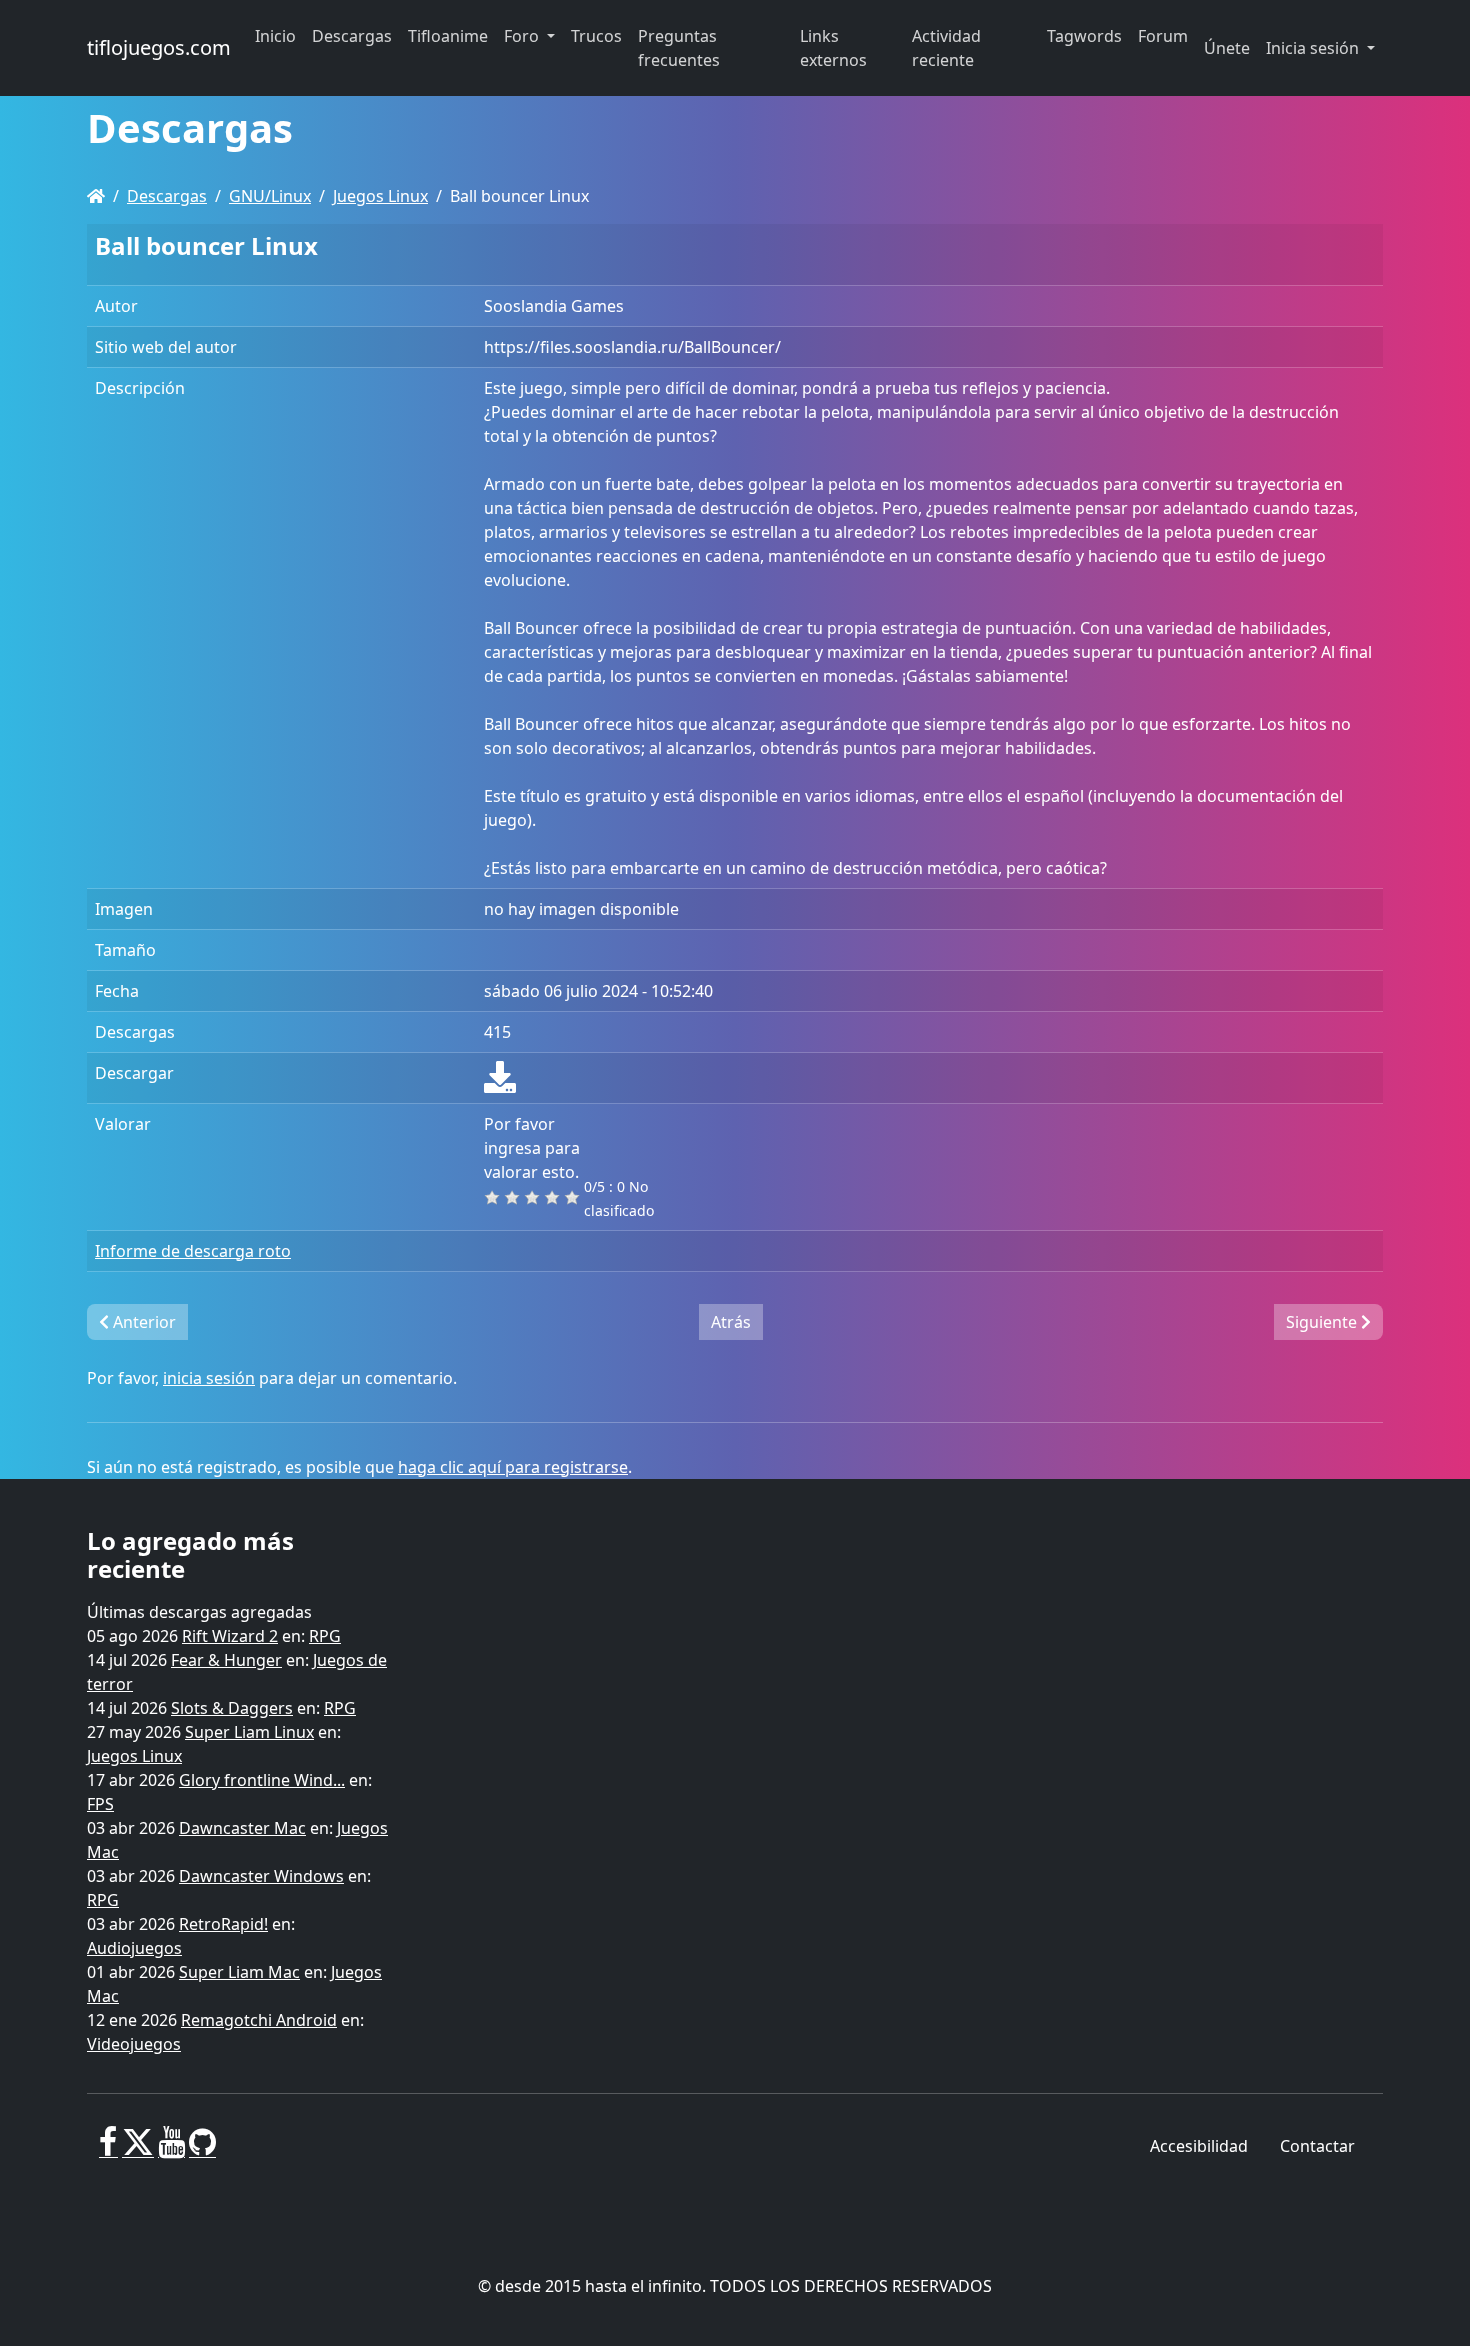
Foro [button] (523, 36)
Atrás (731, 1322)
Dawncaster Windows (261, 1876)
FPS (100, 1804)
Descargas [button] (352, 36)
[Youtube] (171, 2150)
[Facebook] (108, 2150)
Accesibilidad (1199, 2146)
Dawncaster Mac (242, 1828)
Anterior (142, 1322)
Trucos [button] (596, 36)
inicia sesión (209, 1378)
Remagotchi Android (259, 2020)
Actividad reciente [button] (946, 48)
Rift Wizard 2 (230, 1636)
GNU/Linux (270, 196)
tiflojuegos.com (159, 47)
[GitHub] (202, 2150)
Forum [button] (1163, 36)
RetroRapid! (223, 1924)
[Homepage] (96, 196)
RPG (325, 1636)
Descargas (167, 196)
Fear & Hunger (226, 1660)
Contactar (1317, 2146)
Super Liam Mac (239, 1972)
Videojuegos (134, 2044)
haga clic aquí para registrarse (513, 1467)
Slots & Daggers (232, 1708)
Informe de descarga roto (193, 1251)
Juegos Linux (380, 196)
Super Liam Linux (249, 1732)
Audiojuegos (134, 1948)
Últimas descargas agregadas (199, 1612)
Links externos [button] (833, 48)
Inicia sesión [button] (1314, 48)
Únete (1227, 48)
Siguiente (1323, 1322)
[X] (138, 2150)
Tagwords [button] (1084, 36)
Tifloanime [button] (448, 36)
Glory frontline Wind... (262, 1780)
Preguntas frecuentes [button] (679, 48)
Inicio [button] (275, 36)
